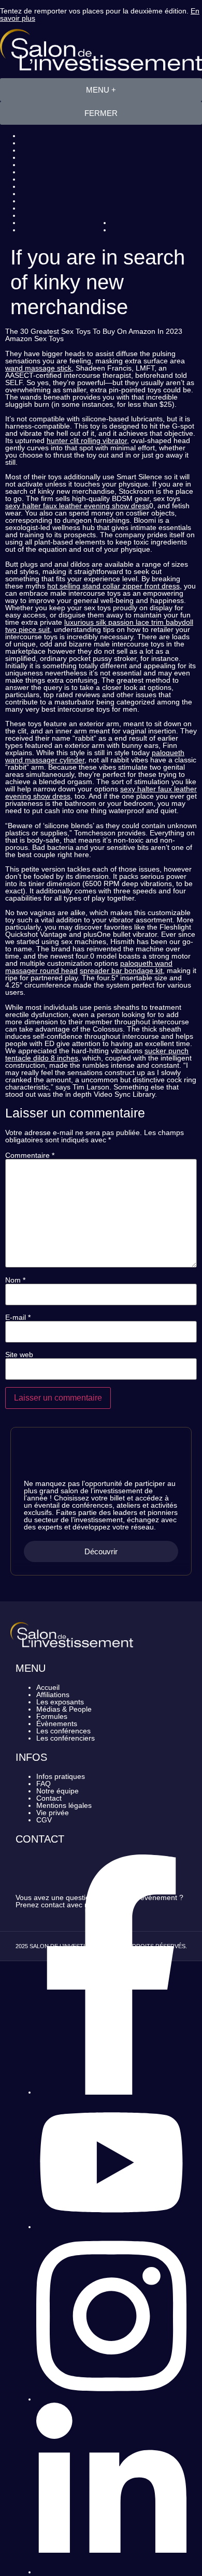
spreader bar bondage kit (121, 970)
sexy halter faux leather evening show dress (77, 506)
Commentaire (30, 1155)
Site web (19, 1355)
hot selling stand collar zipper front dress (113, 586)
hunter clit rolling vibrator (87, 440)
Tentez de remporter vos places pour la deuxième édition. (100, 14)
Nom (15, 1280)
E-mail (18, 1317)
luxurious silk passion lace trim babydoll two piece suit (99, 626)
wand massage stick (38, 368)
